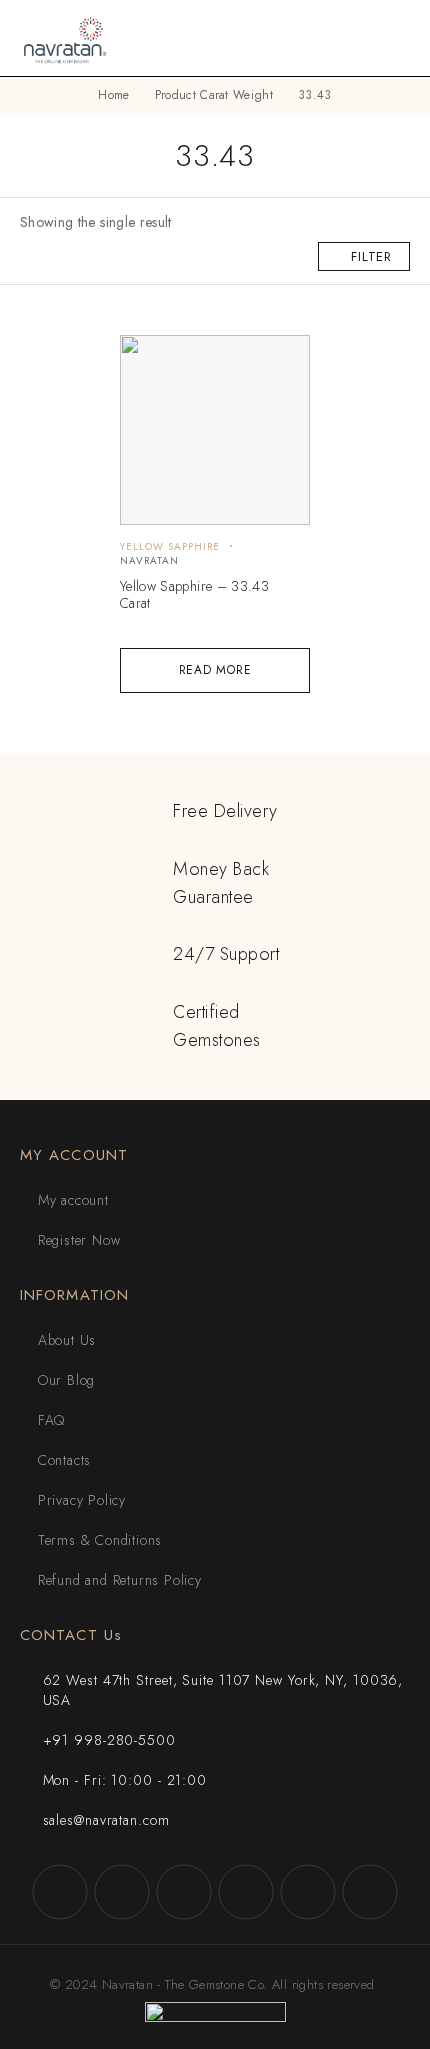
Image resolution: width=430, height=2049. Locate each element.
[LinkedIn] (370, 1892)
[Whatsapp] (308, 1892)
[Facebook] (60, 1892)
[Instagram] (122, 1892)
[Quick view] (146, 359)
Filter (371, 256)
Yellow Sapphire (170, 546)
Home (113, 95)
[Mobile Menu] (391, 38)
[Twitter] (184, 1892)
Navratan (149, 560)
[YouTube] (246, 1892)
